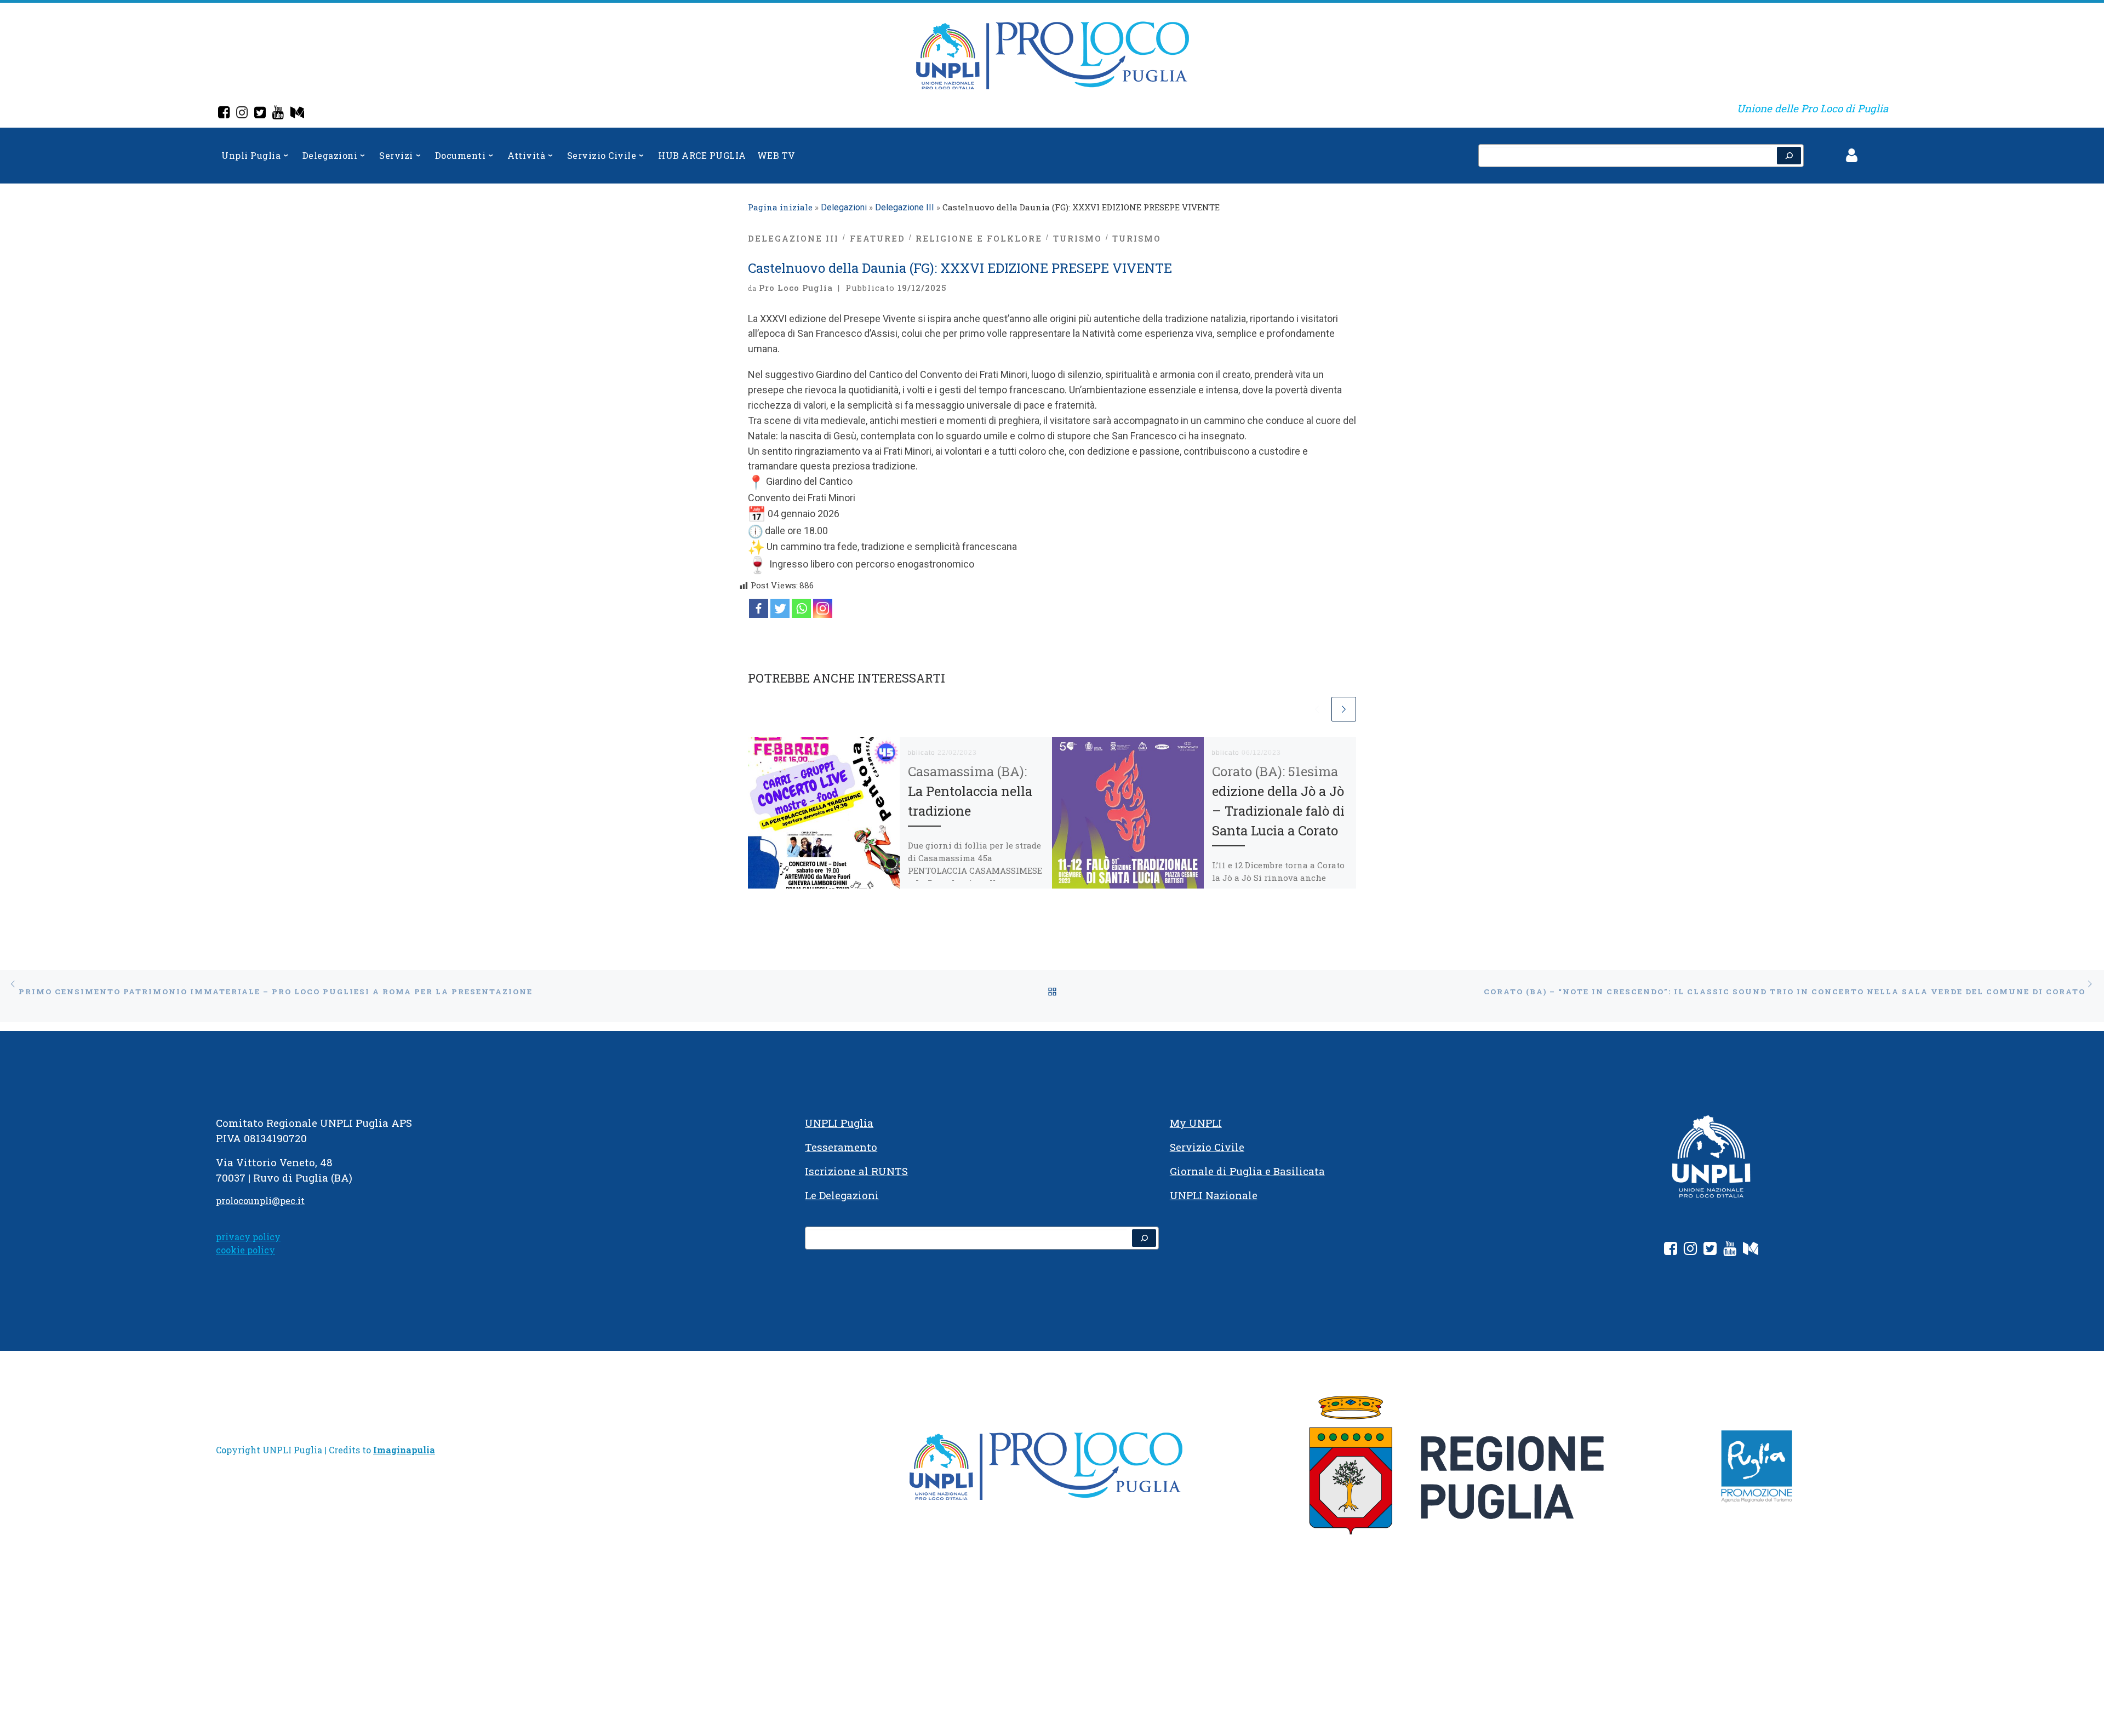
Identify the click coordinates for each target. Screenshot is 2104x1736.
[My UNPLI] (297, 114)
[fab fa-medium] (1751, 1250)
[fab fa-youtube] (1730, 1250)
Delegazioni (844, 207)
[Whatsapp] (801, 608)
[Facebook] (224, 114)
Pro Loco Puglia (796, 288)
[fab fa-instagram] (1690, 1250)
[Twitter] (260, 114)
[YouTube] (278, 114)
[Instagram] (242, 114)
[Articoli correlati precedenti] (1317, 709)
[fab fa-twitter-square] (1710, 1250)
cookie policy (245, 1250)
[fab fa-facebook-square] (1671, 1250)
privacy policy (248, 1237)
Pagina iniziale (780, 207)
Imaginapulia (404, 1450)
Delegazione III (905, 207)
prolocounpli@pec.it (260, 1201)
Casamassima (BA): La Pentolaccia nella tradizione (970, 791)
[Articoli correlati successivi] (1344, 709)
